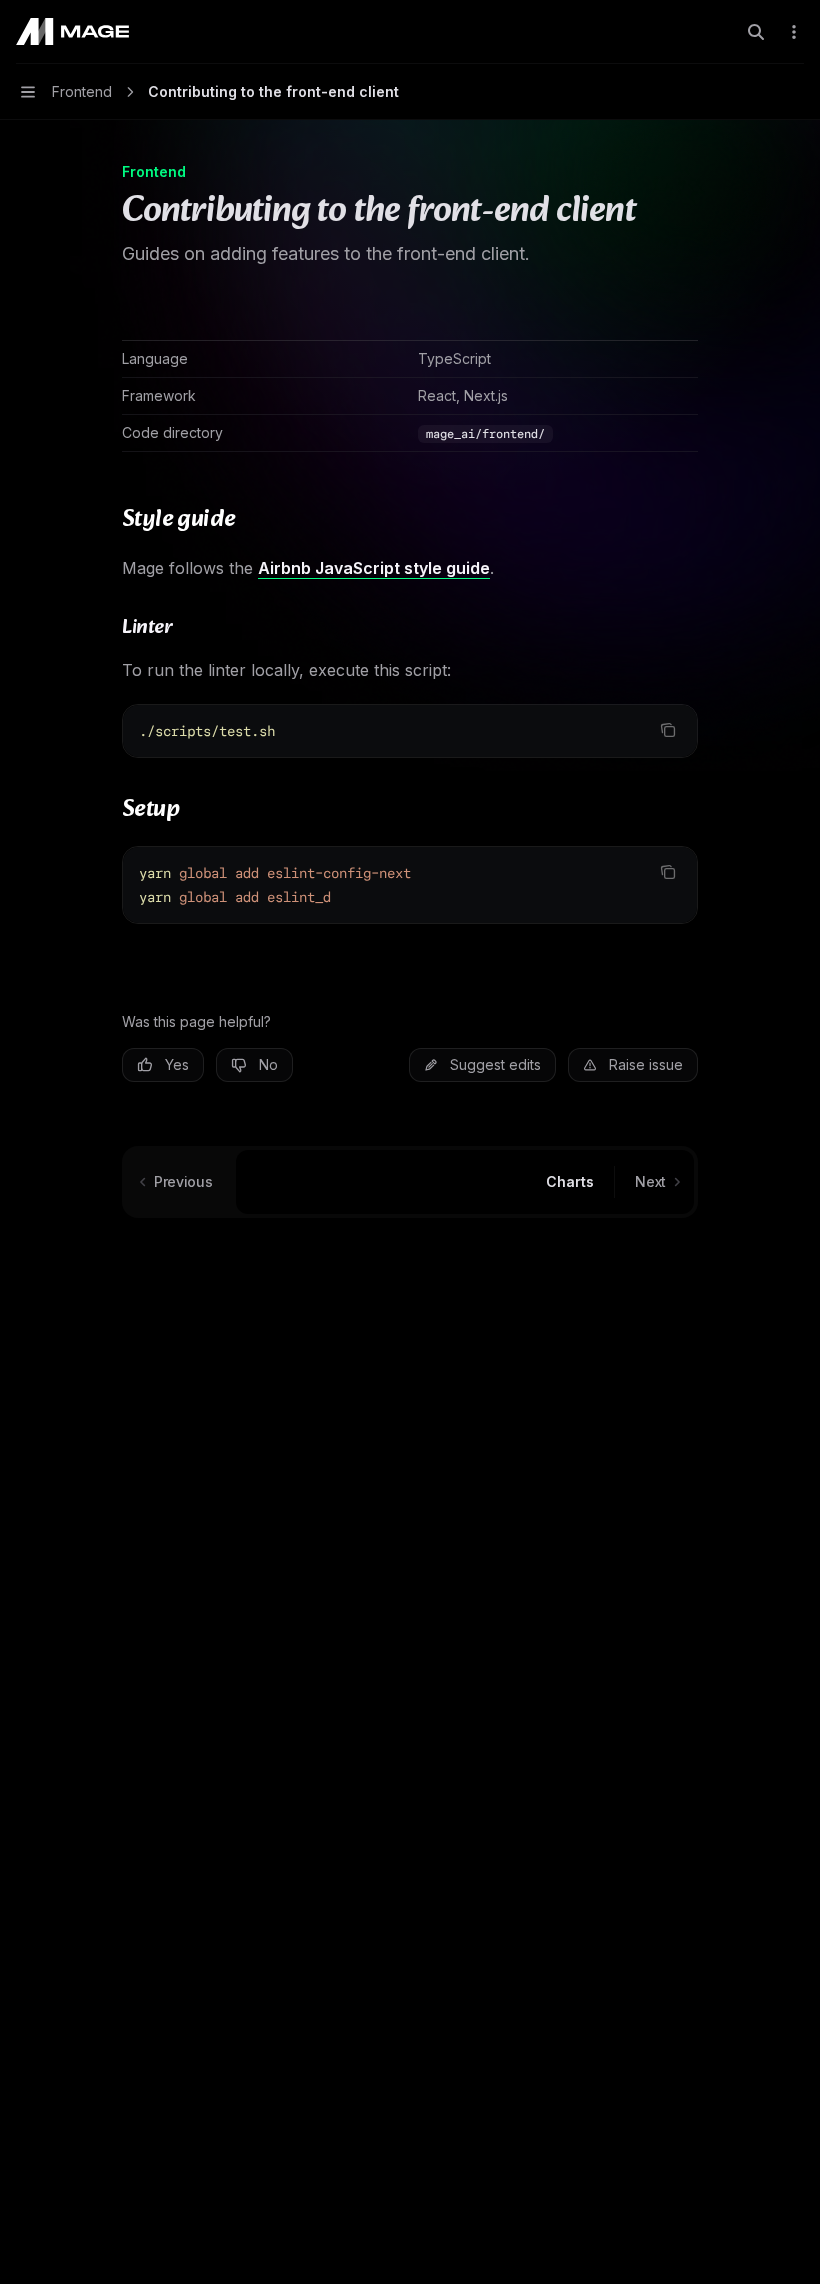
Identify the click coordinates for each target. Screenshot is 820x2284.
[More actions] (794, 32)
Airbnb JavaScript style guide (374, 568)
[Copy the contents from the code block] (668, 730)
